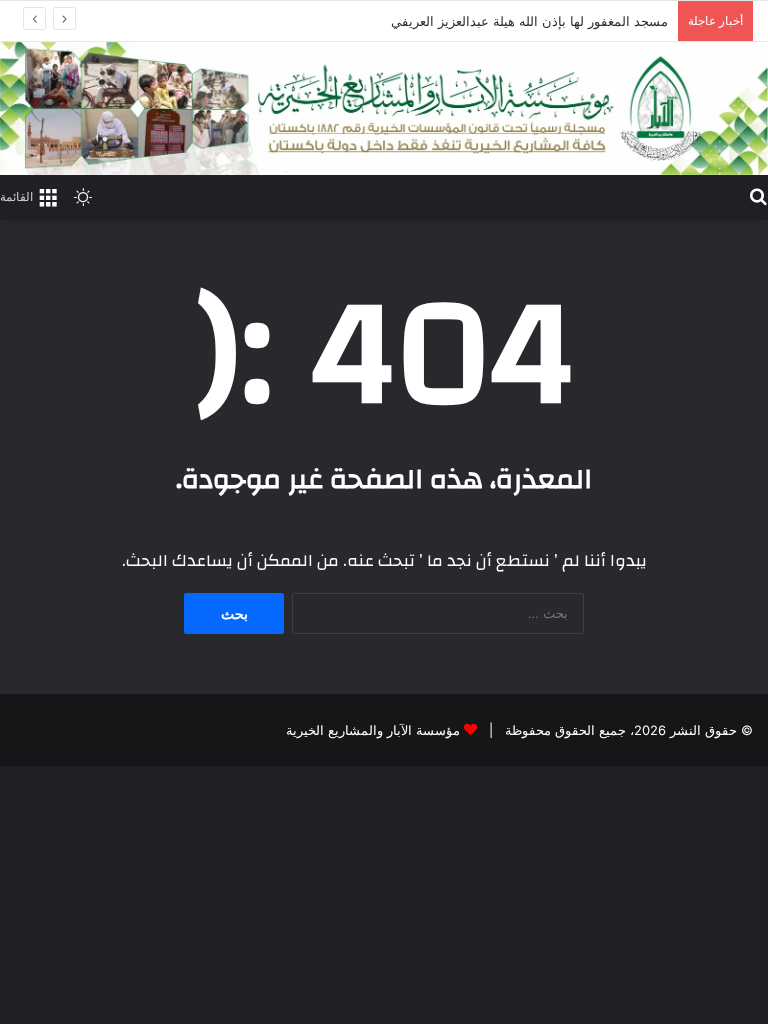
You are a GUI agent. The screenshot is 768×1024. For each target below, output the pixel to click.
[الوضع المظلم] (83, 196)
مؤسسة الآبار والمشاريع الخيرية (373, 730)
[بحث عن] (758, 195)
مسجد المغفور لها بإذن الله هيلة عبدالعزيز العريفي (529, 21)
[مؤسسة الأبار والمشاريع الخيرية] (384, 108)
